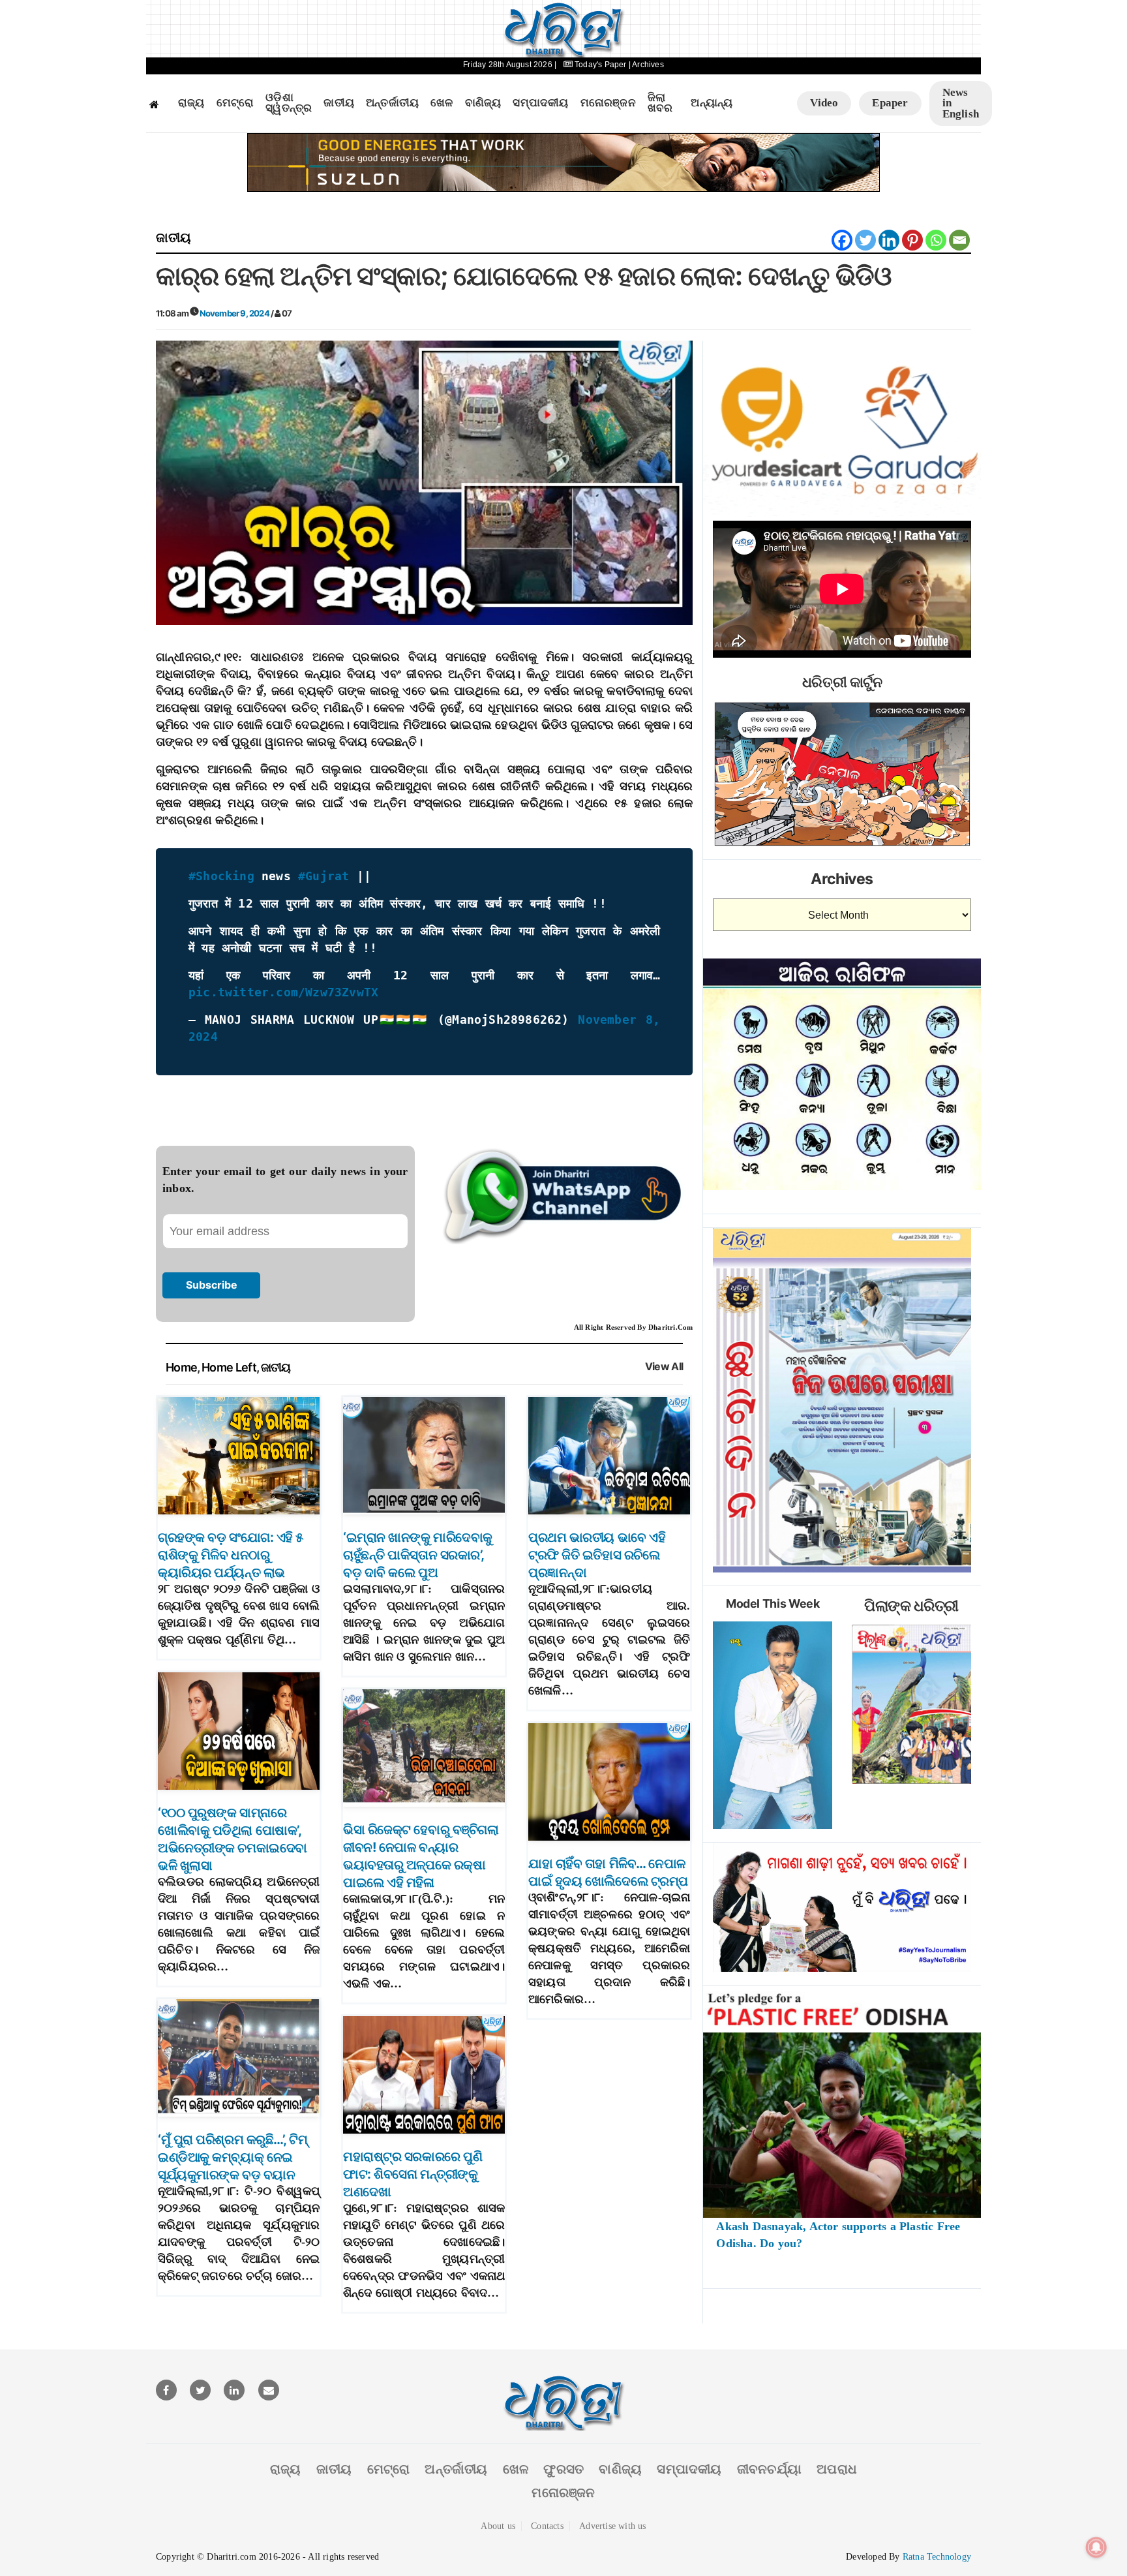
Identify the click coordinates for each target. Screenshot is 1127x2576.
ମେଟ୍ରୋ (235, 103)
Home (181, 1367)
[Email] (959, 240)
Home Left (229, 1367)
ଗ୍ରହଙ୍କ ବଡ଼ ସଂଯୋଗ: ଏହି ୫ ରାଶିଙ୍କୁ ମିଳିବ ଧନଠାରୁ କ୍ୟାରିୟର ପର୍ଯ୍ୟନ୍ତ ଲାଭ (231, 1555)
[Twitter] (865, 240)
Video (824, 103)
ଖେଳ (442, 103)
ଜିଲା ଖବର (660, 103)
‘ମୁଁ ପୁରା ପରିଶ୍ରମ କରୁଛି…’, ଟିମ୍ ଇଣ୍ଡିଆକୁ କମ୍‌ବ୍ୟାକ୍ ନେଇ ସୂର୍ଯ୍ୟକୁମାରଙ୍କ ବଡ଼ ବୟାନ (233, 2157)
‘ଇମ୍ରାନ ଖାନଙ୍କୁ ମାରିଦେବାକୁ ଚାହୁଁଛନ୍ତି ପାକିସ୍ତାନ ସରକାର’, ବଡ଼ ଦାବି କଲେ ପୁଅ (418, 1555)
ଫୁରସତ (563, 2469)
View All (664, 1367)
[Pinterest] (912, 240)
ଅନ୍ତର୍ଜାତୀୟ (392, 103)
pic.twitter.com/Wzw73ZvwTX (283, 992)
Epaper (890, 103)
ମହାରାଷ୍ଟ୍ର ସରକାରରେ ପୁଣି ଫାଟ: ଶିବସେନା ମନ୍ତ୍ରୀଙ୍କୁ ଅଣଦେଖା (413, 2174)
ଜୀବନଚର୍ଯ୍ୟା (769, 2469)
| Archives (646, 65)
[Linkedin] (889, 240)
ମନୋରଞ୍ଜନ (608, 103)
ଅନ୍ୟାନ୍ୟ (712, 103)
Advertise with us (612, 2526)
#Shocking (221, 876)
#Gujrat (323, 876)
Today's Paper (601, 65)
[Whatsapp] (936, 240)
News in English (961, 103)
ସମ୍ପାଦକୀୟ (540, 103)
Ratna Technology (937, 2557)
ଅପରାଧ (837, 2469)
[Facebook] (842, 240)
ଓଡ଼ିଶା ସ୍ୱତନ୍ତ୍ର (289, 103)
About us (498, 2526)
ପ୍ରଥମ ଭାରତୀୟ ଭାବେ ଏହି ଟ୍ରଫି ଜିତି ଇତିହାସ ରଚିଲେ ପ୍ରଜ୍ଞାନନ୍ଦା (597, 1555)
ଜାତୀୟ (339, 103)
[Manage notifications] (1096, 2547)
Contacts (547, 2526)
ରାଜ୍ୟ (191, 103)
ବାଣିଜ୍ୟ (483, 103)
